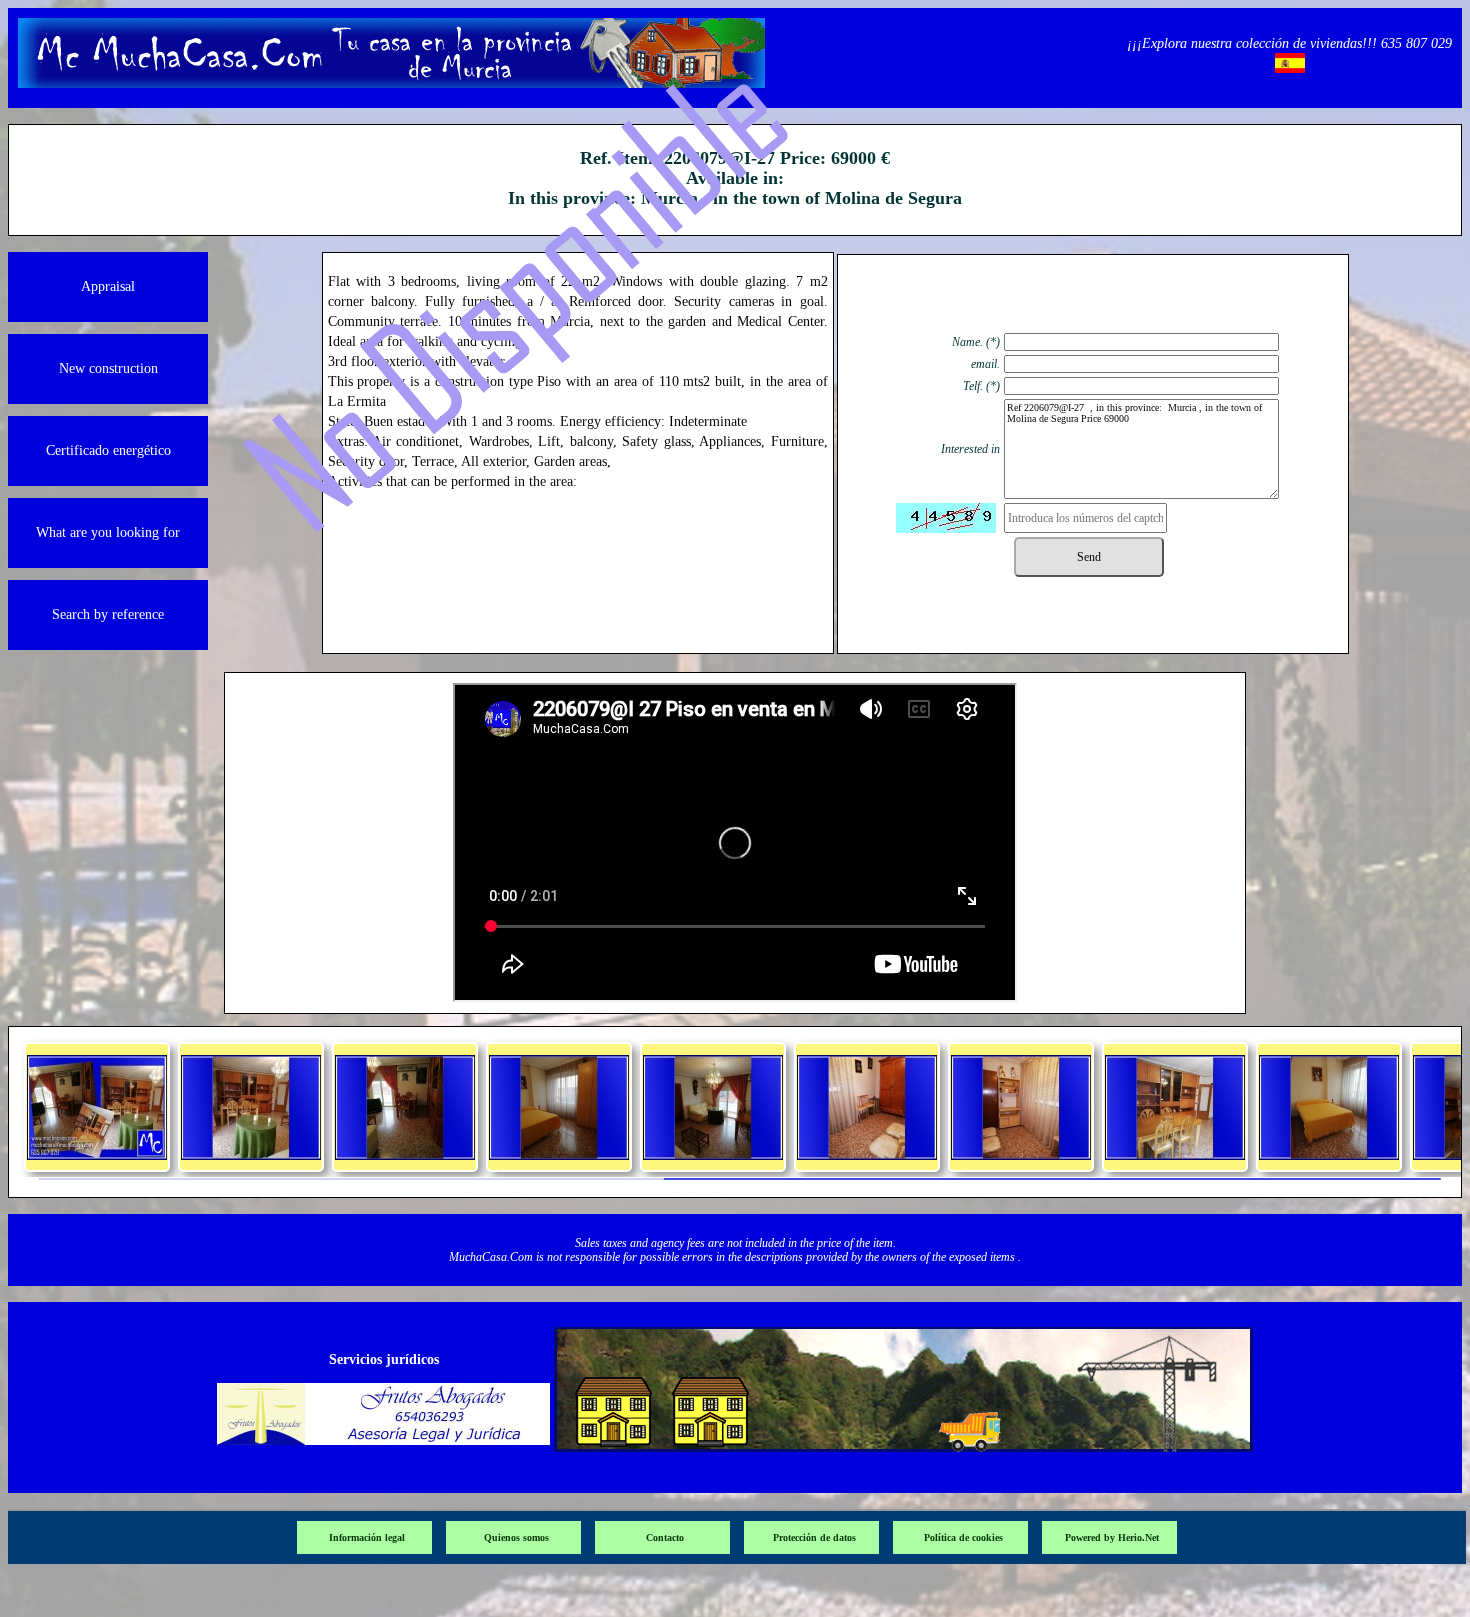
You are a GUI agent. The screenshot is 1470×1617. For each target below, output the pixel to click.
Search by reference (108, 614)
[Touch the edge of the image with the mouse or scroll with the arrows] (97, 1154)
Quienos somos (516, 1537)
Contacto (665, 1537)
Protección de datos (814, 1537)
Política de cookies (963, 1537)
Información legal (367, 1537)
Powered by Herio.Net (1112, 1537)
